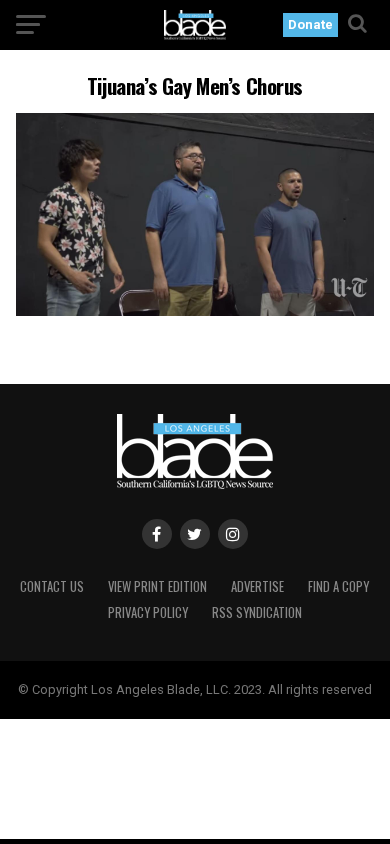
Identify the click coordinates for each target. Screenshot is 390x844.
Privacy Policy (148, 612)
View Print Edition (157, 586)
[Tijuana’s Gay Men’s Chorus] (194, 310)
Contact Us (52, 586)
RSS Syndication (257, 612)
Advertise (257, 586)
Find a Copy (338, 586)
